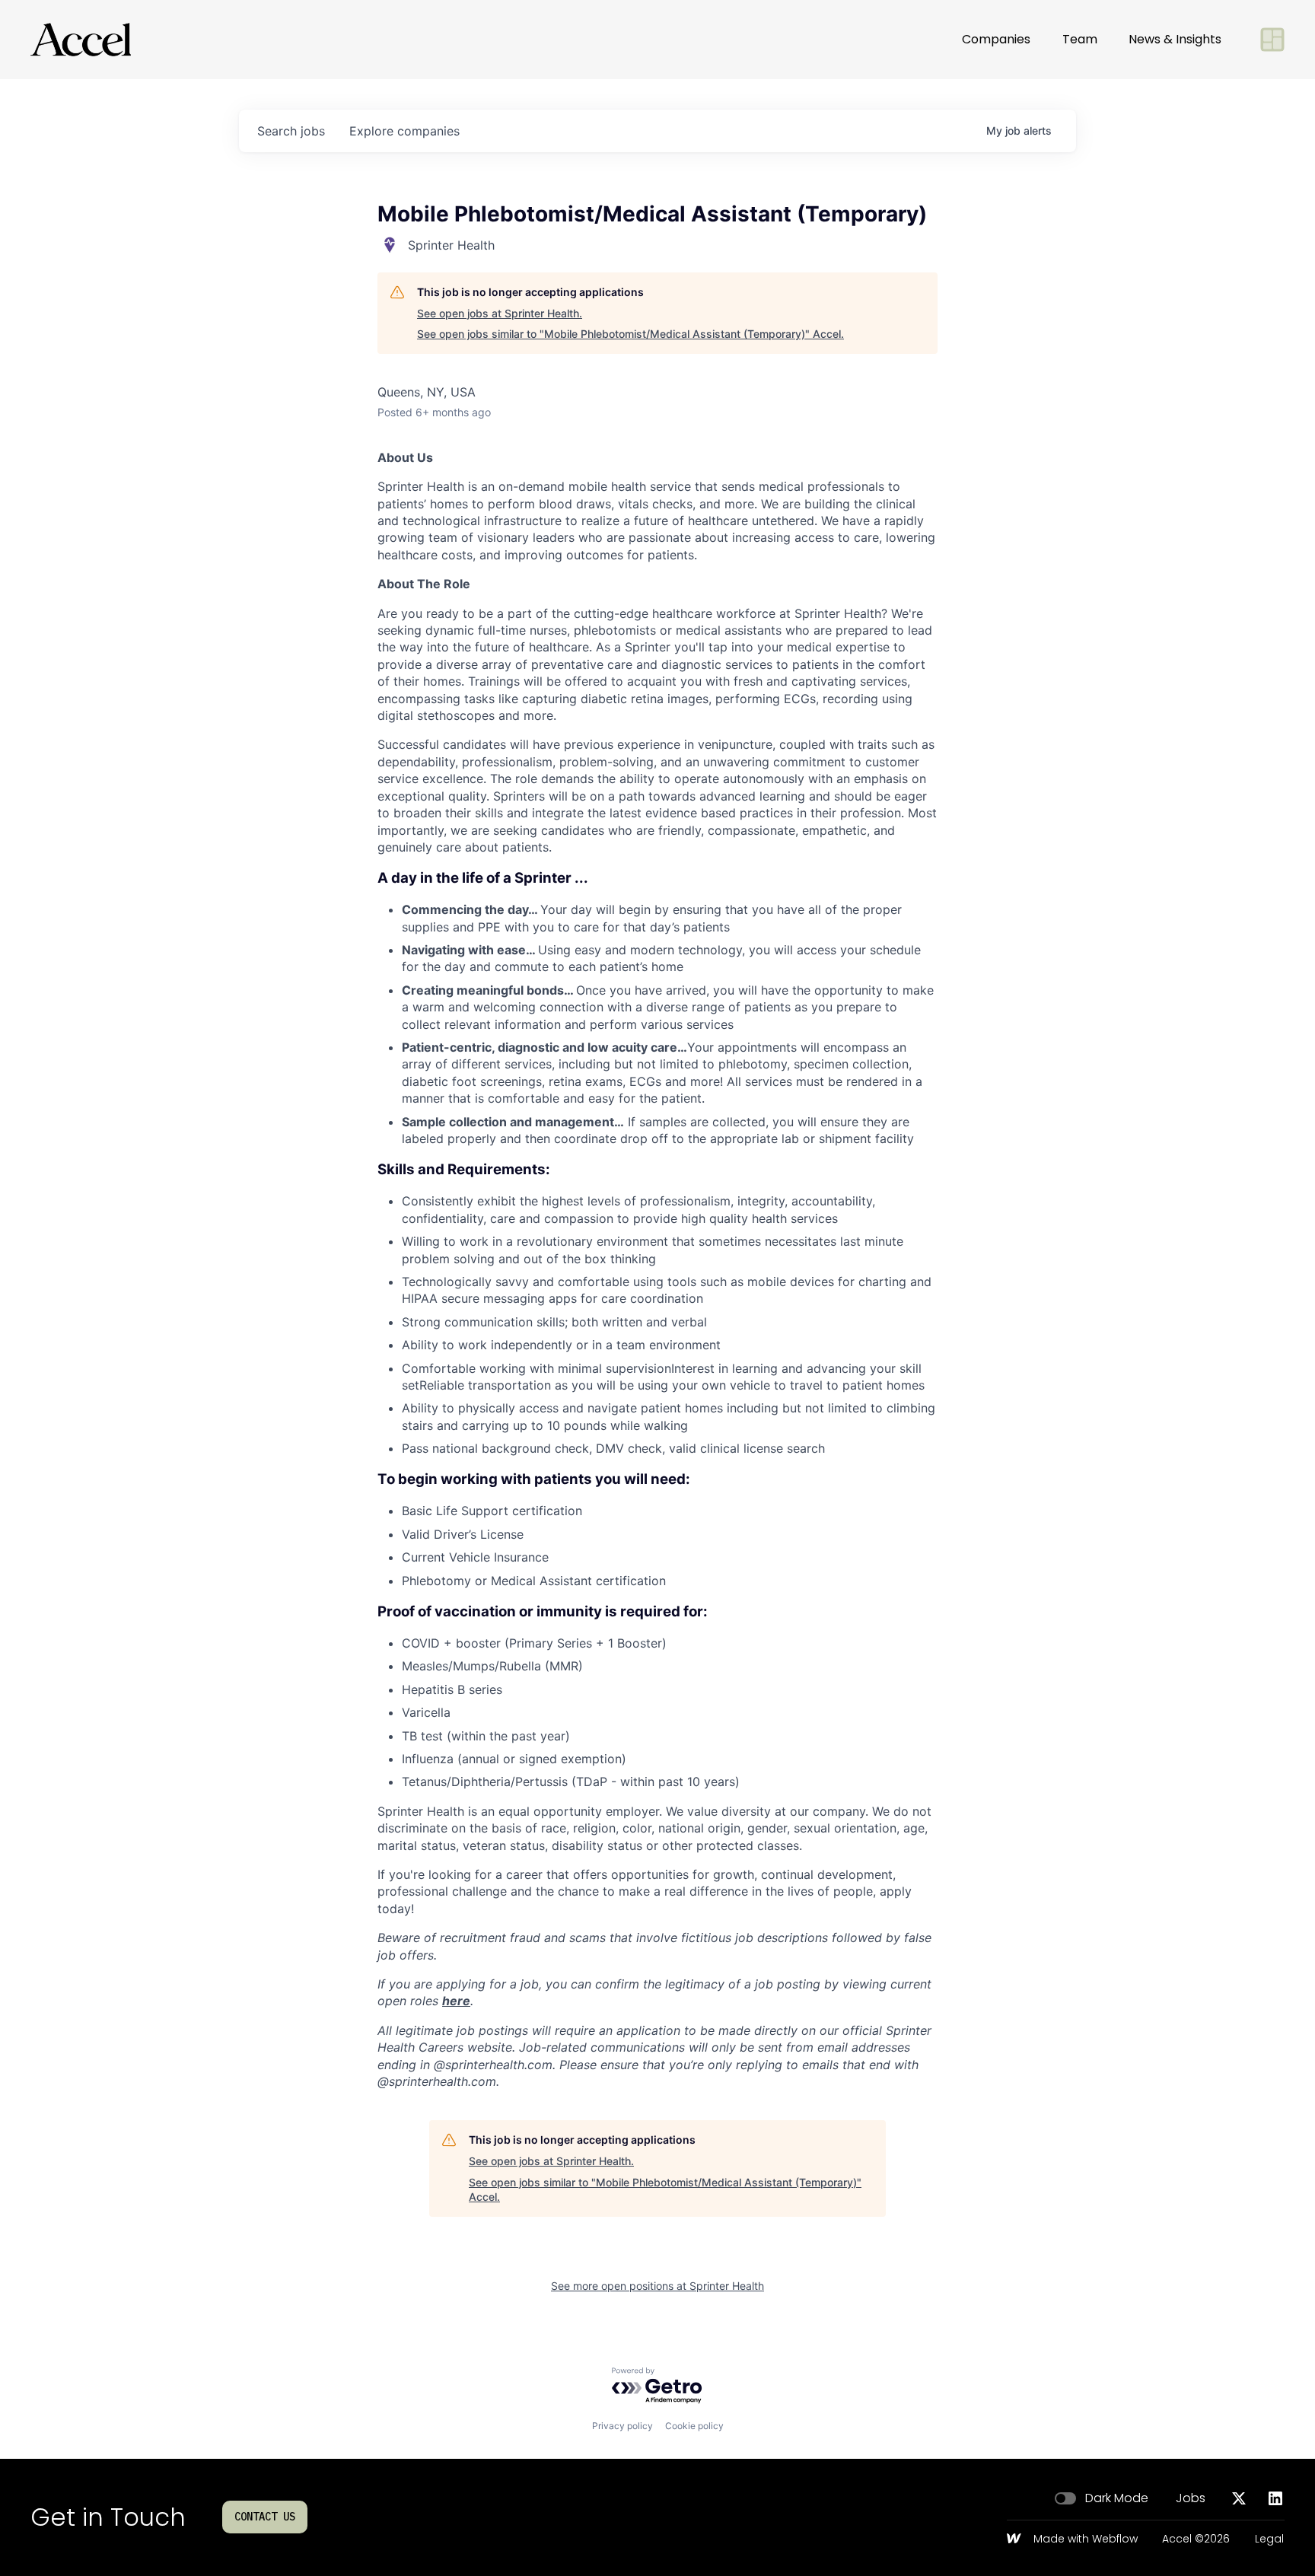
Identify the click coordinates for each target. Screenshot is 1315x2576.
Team (1080, 39)
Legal (1269, 2539)
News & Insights (1175, 39)
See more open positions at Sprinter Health (657, 2286)
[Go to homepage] (81, 40)
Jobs (1191, 2498)
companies (404, 131)
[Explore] (1272, 40)
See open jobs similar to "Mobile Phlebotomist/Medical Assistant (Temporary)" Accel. (630, 334)
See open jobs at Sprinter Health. (500, 313)
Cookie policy (694, 2426)
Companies (996, 39)
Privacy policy (622, 2426)
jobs (291, 131)
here (456, 2001)
